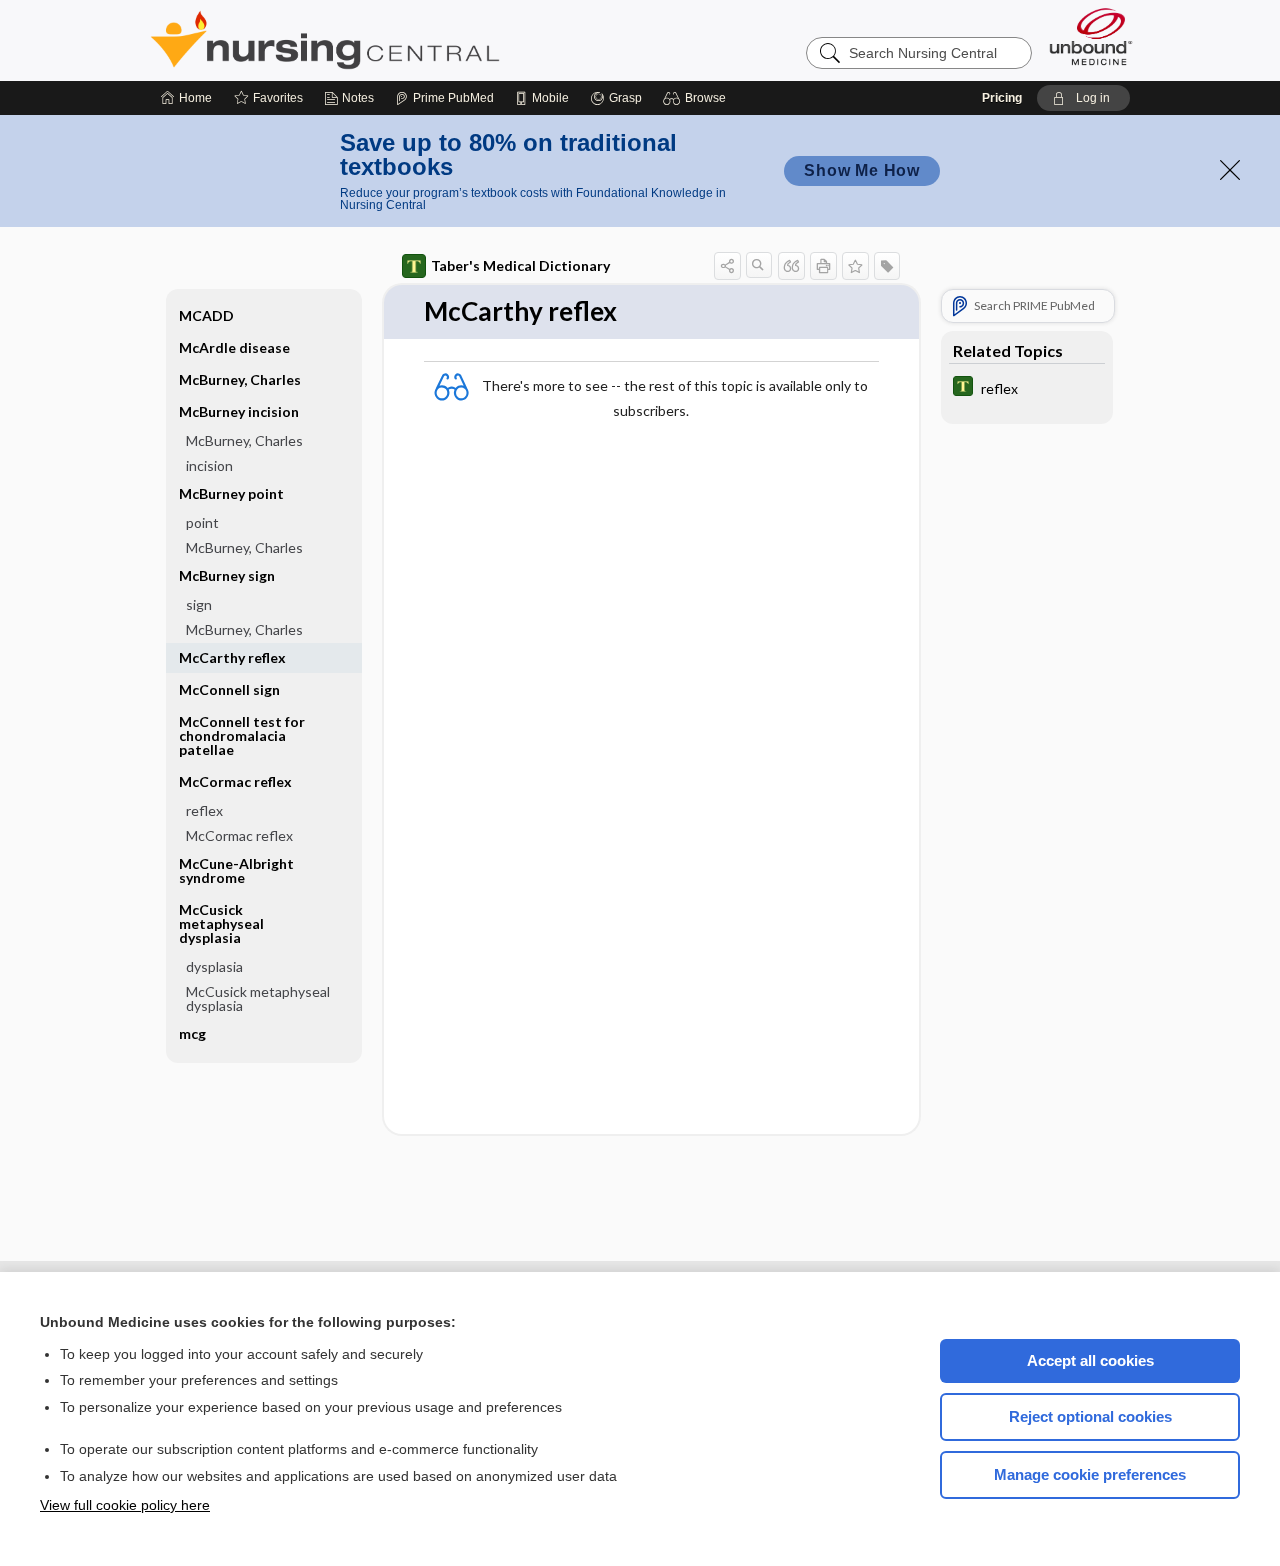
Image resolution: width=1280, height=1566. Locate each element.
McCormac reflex (239, 835)
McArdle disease (234, 347)
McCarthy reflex (232, 657)
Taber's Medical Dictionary (520, 265)
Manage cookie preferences (1090, 1474)
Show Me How (862, 170)
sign (199, 604)
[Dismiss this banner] (1230, 170)
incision (209, 465)
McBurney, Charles (240, 379)
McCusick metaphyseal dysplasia (258, 998)
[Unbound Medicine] (1091, 36)
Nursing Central (400, 40)
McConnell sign (229, 689)
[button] (697, 98)
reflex (204, 810)
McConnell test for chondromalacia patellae (242, 735)
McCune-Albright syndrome (236, 870)
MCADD (206, 315)
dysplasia (214, 966)
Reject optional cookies (1090, 1416)
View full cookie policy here (125, 1505)
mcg (192, 1033)
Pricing (1002, 98)
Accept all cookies (1090, 1360)
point (202, 522)
